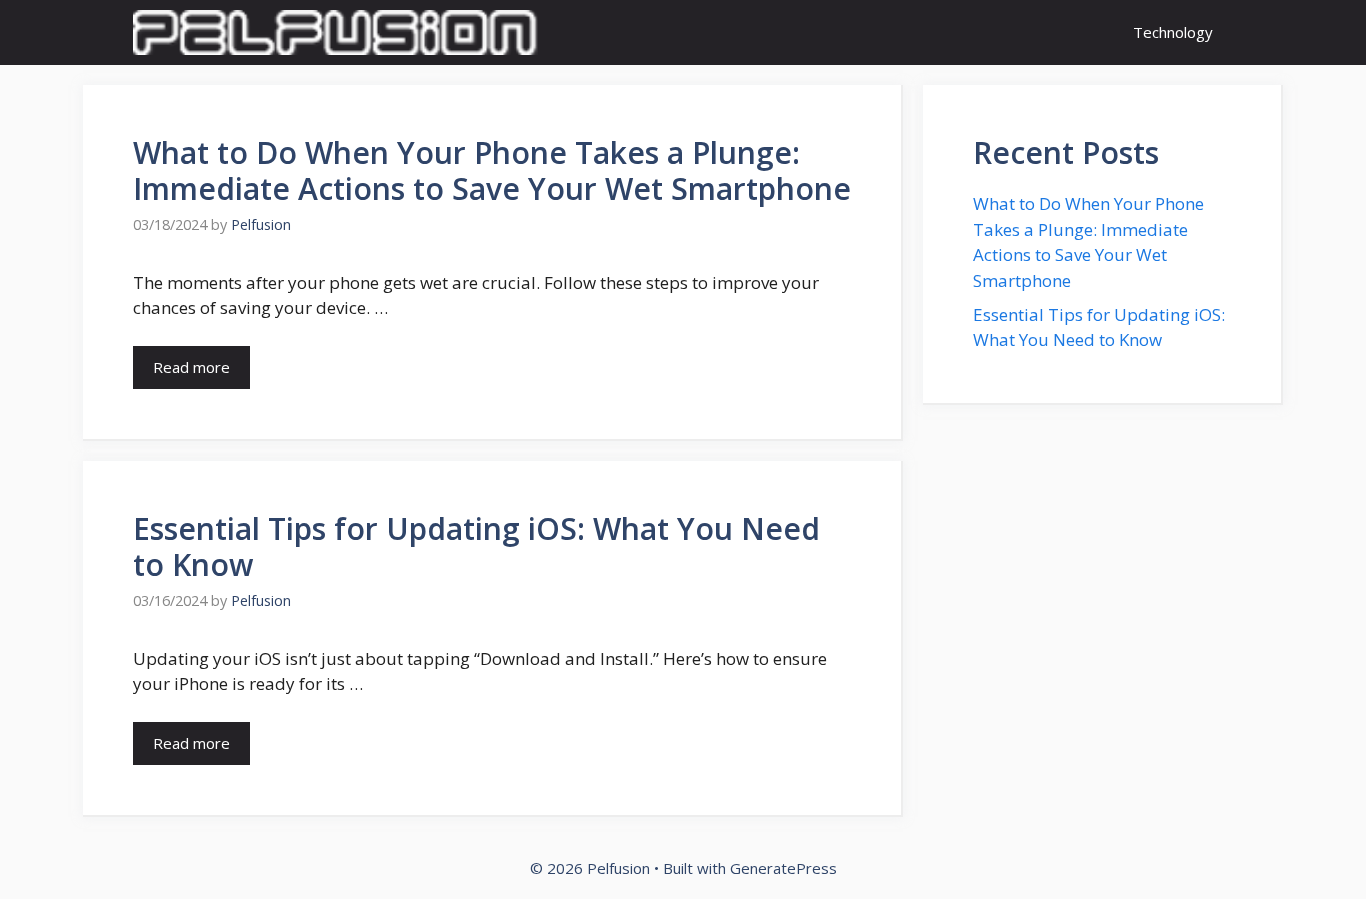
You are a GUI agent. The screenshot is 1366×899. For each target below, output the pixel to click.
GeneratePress (783, 868)
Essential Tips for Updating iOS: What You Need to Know (476, 546)
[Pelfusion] (335, 32)
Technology (1173, 32)
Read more (191, 367)
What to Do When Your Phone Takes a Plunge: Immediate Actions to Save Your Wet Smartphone (492, 170)
